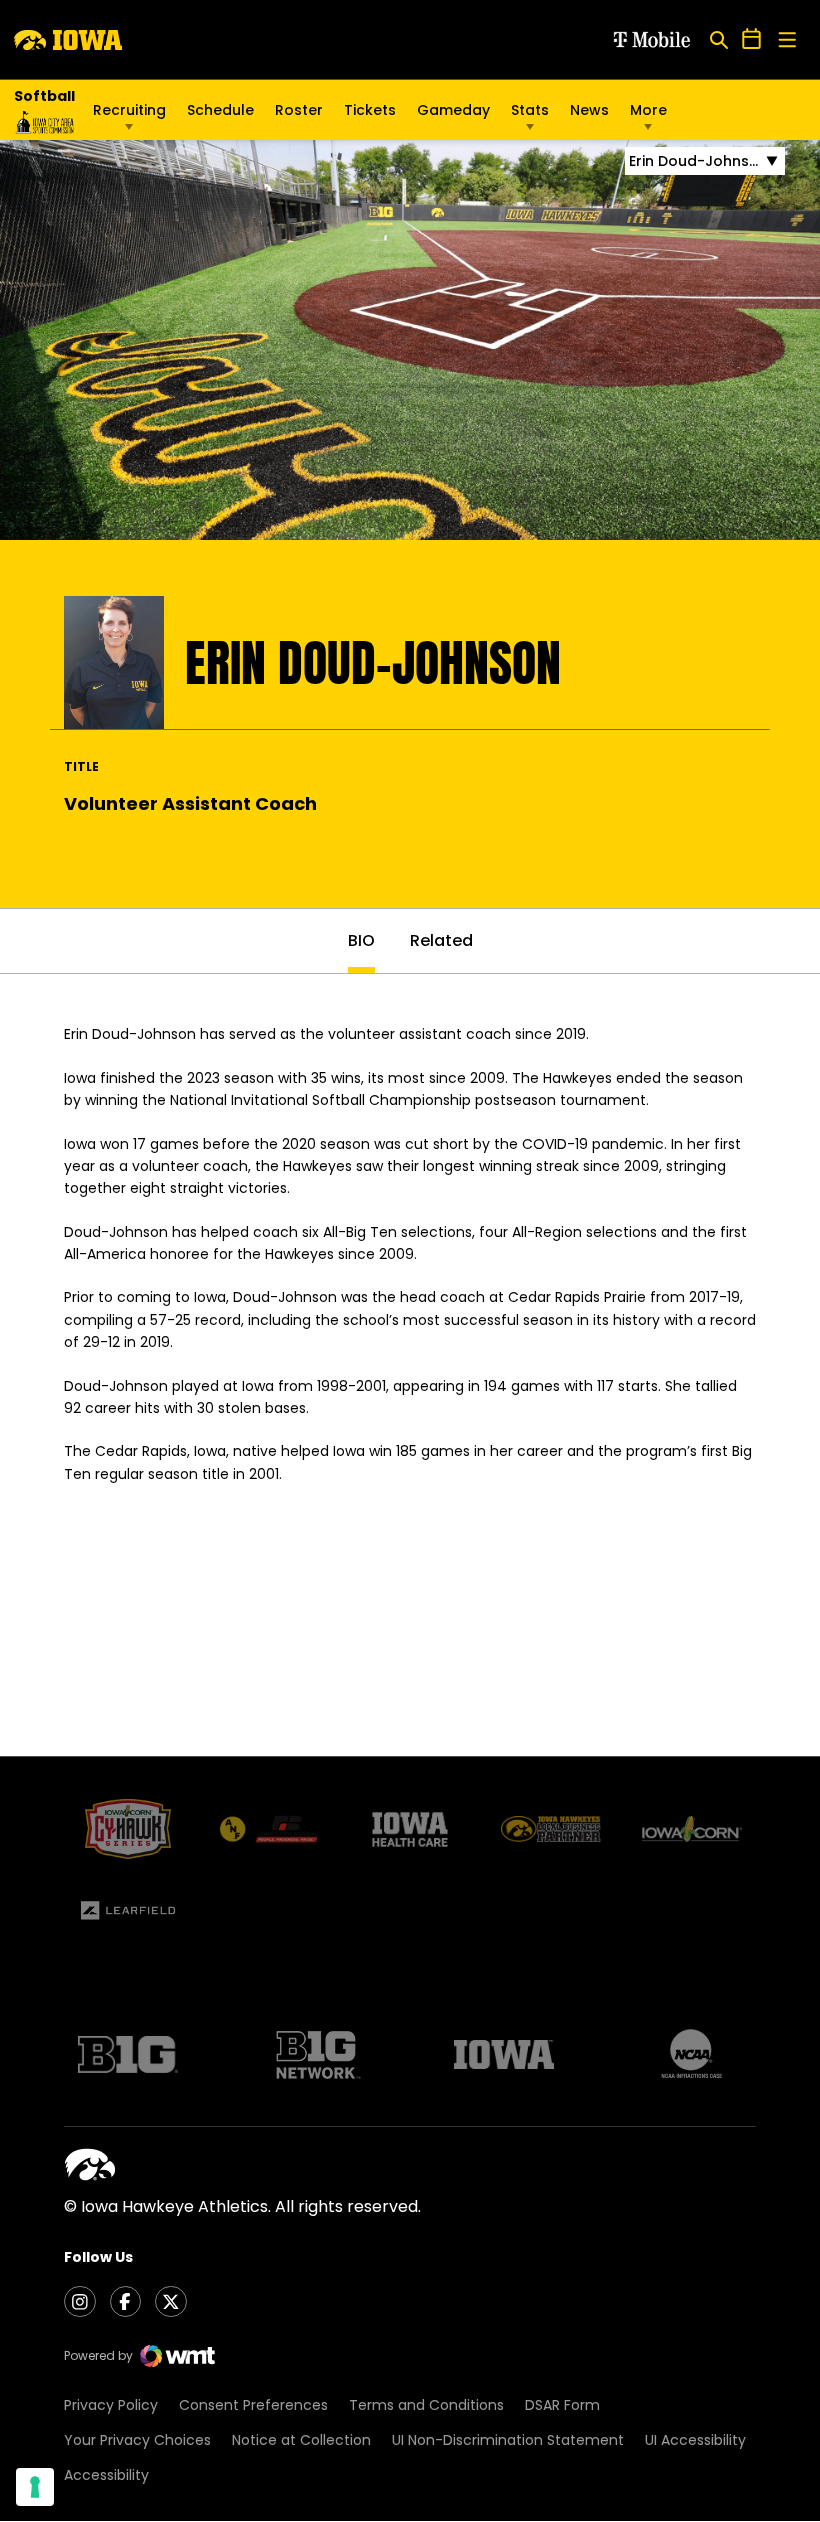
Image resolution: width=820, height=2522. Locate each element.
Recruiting (129, 110)
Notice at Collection (301, 2440)
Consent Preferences (253, 2405)
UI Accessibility (695, 2440)
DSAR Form (562, 2405)
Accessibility (106, 2475)
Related (441, 940)
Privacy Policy (111, 2405)
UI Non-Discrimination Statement (508, 2440)
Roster (299, 110)
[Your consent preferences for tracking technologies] (35, 2487)
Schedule (220, 110)
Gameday (453, 110)
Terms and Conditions (426, 2405)
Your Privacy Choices (137, 2440)
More (648, 110)
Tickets (370, 115)
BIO (361, 940)
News (589, 110)
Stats (530, 110)
